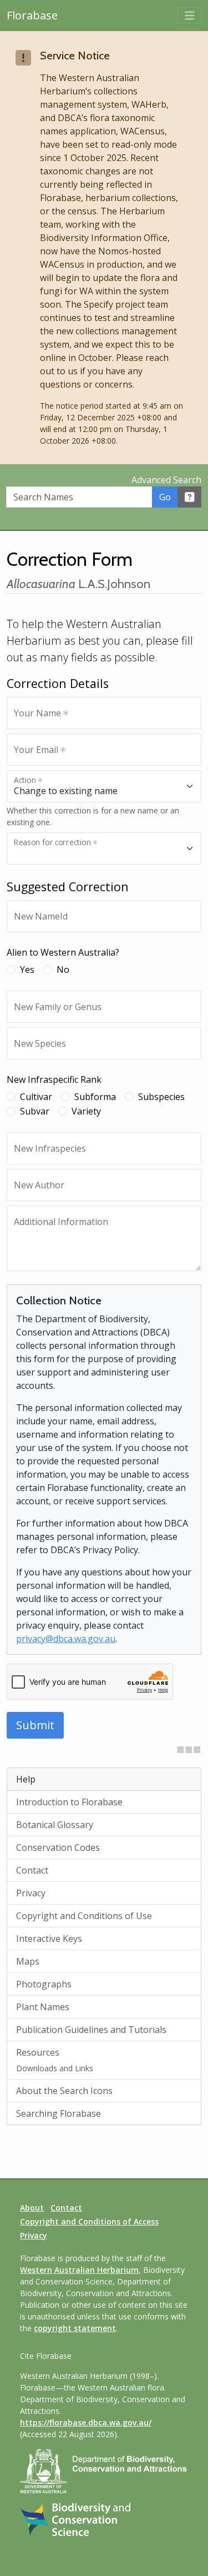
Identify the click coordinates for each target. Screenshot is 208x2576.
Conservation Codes (58, 1847)
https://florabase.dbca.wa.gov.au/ (86, 2422)
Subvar (35, 1111)
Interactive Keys (49, 1939)
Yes (27, 970)
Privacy (31, 1893)
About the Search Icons (64, 2091)
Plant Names (43, 2007)
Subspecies (161, 1097)
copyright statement (75, 2328)
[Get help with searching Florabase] (190, 497)
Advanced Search (166, 480)
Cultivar (36, 1097)
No (63, 970)
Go (165, 497)
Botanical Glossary (55, 1825)
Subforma (95, 1097)
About (32, 2208)
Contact (32, 1870)
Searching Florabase (59, 2113)
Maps (28, 1961)
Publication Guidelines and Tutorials (91, 2030)
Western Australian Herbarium (79, 2270)
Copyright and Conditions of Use (84, 1916)
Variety (86, 1111)
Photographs (44, 1984)
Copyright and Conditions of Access (89, 2221)
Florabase (32, 15)
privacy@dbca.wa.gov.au (66, 1639)
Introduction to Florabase (69, 1802)
